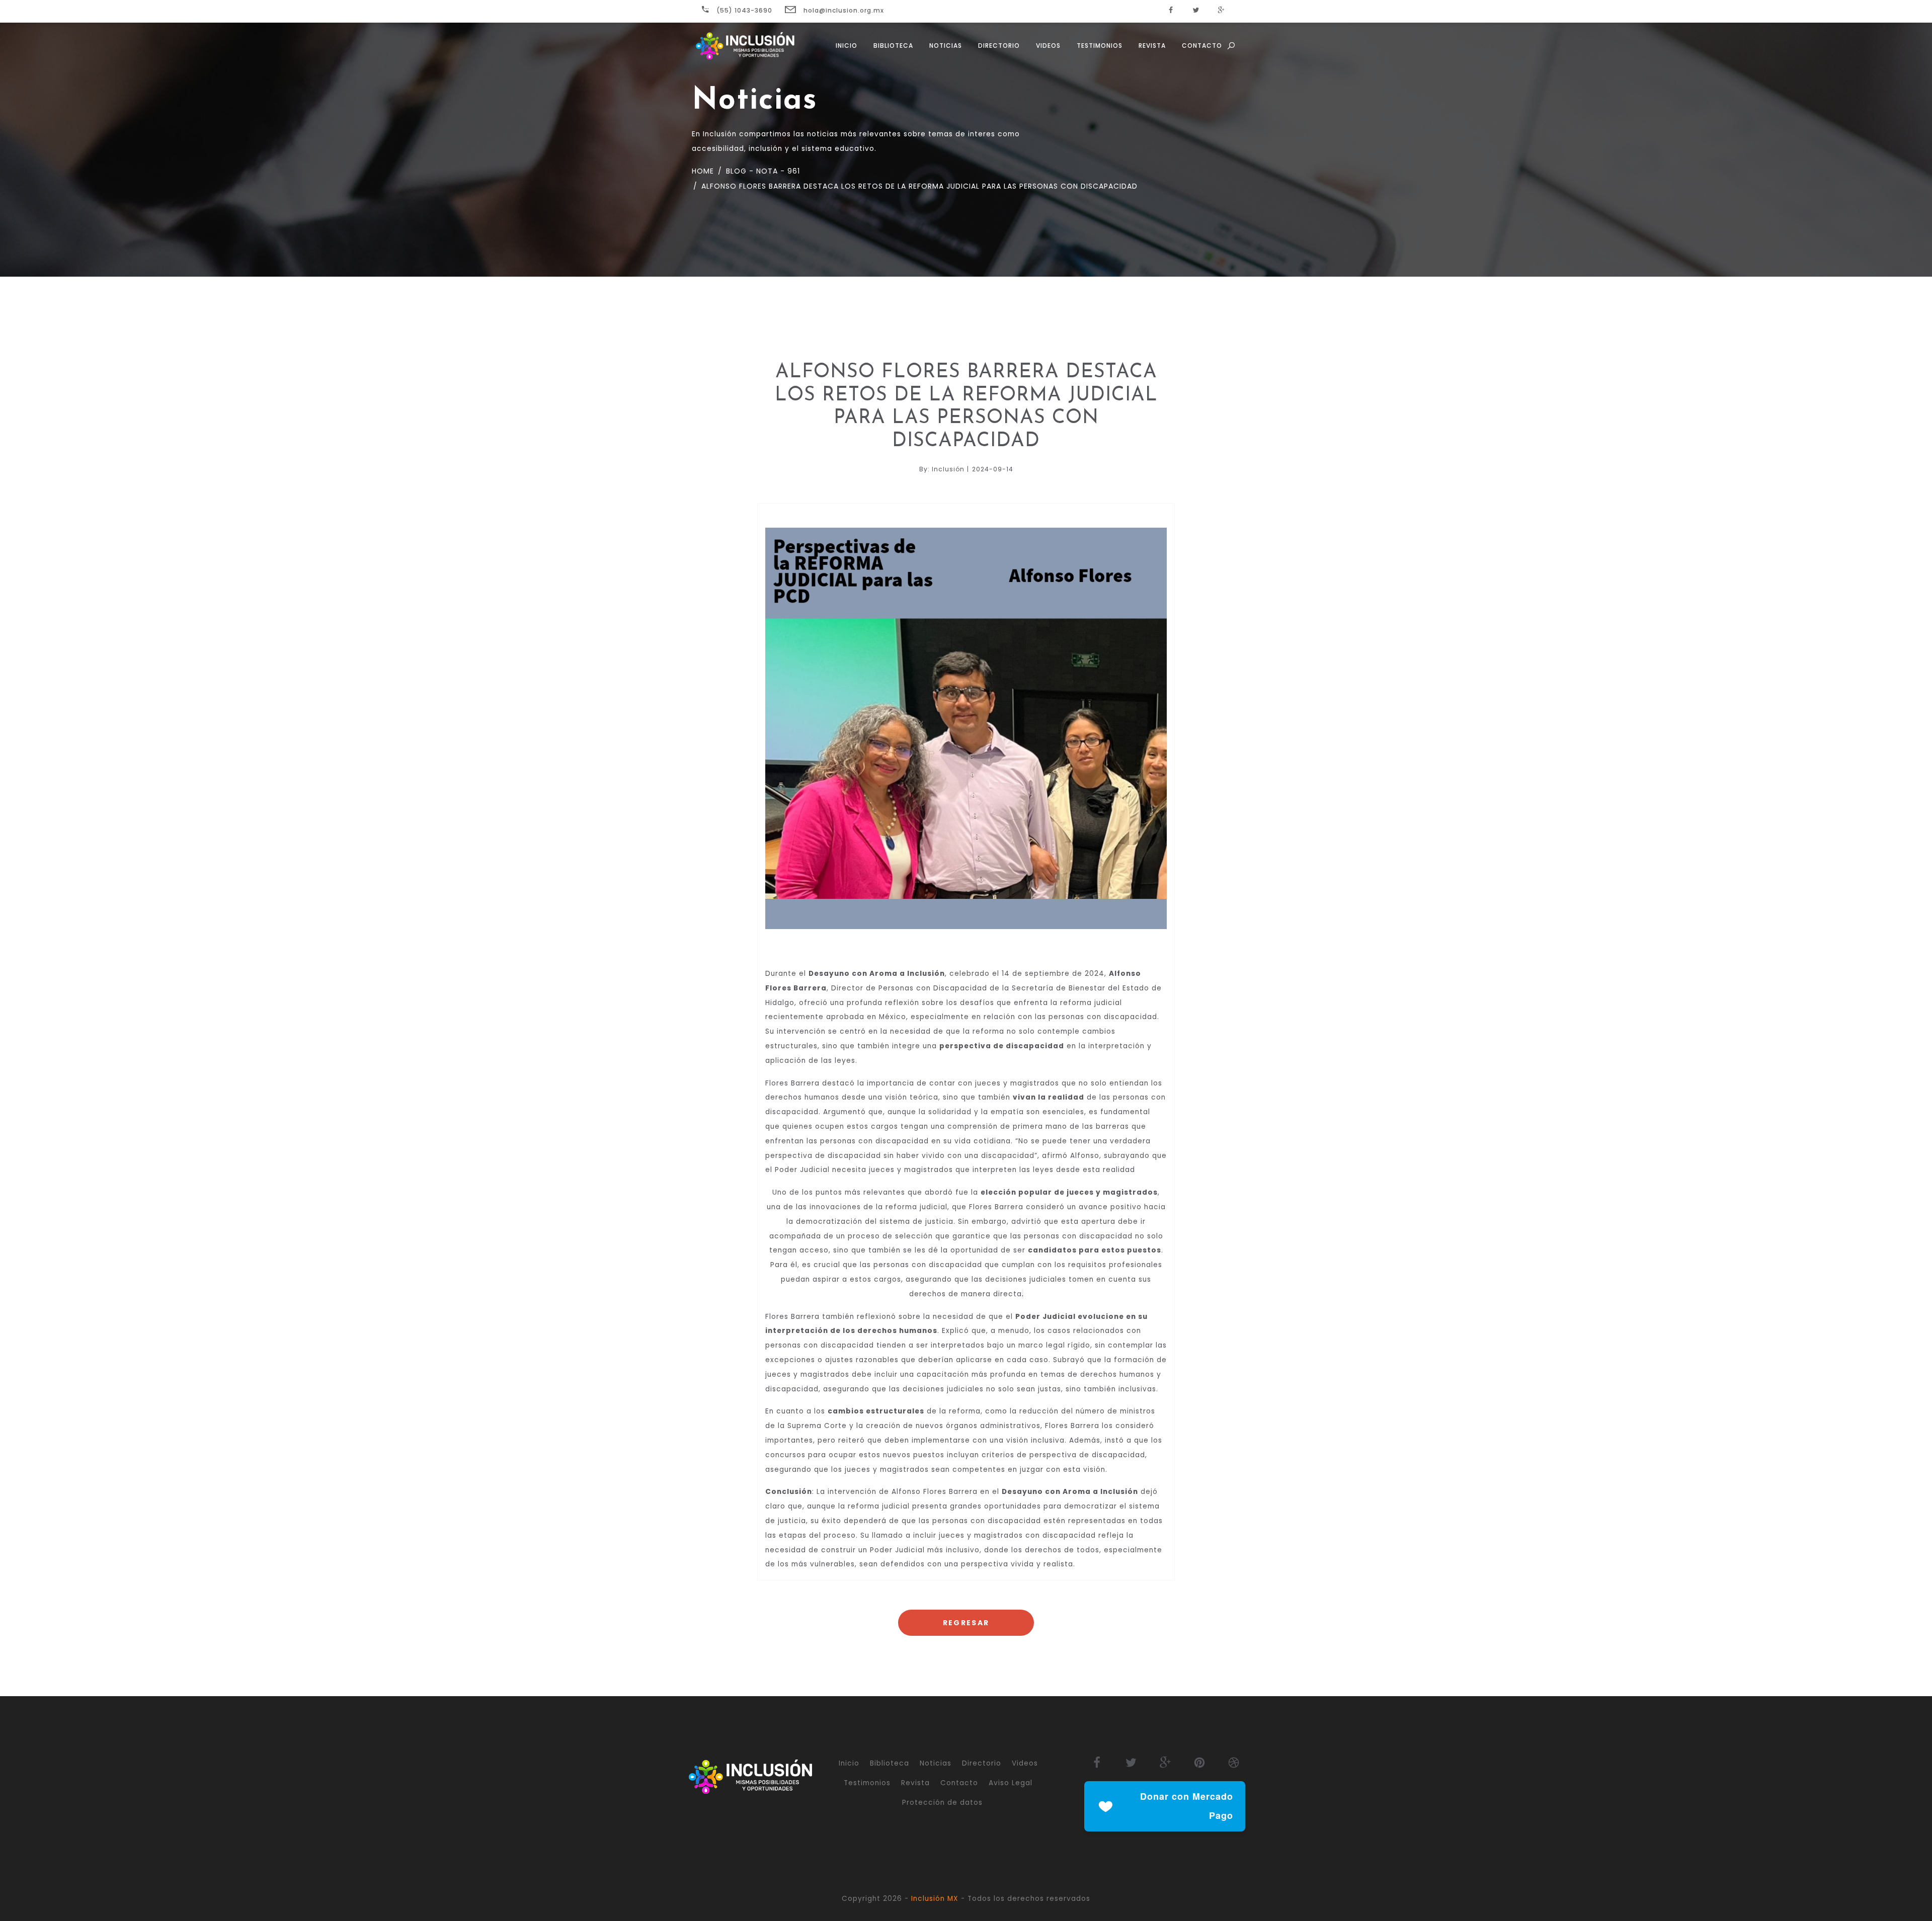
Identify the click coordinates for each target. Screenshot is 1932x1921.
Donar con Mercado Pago (1187, 1806)
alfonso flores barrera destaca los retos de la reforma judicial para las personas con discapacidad (918, 186)
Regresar (966, 1623)
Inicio (847, 46)
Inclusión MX (935, 1899)
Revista (1152, 46)
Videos (1048, 46)
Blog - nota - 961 (762, 171)
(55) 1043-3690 (743, 10)
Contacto (1202, 46)
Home (703, 171)
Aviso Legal (1011, 1783)
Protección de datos (942, 1803)
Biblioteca (893, 46)
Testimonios (1100, 46)
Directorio (999, 46)
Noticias (946, 46)
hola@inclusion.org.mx (843, 10)
